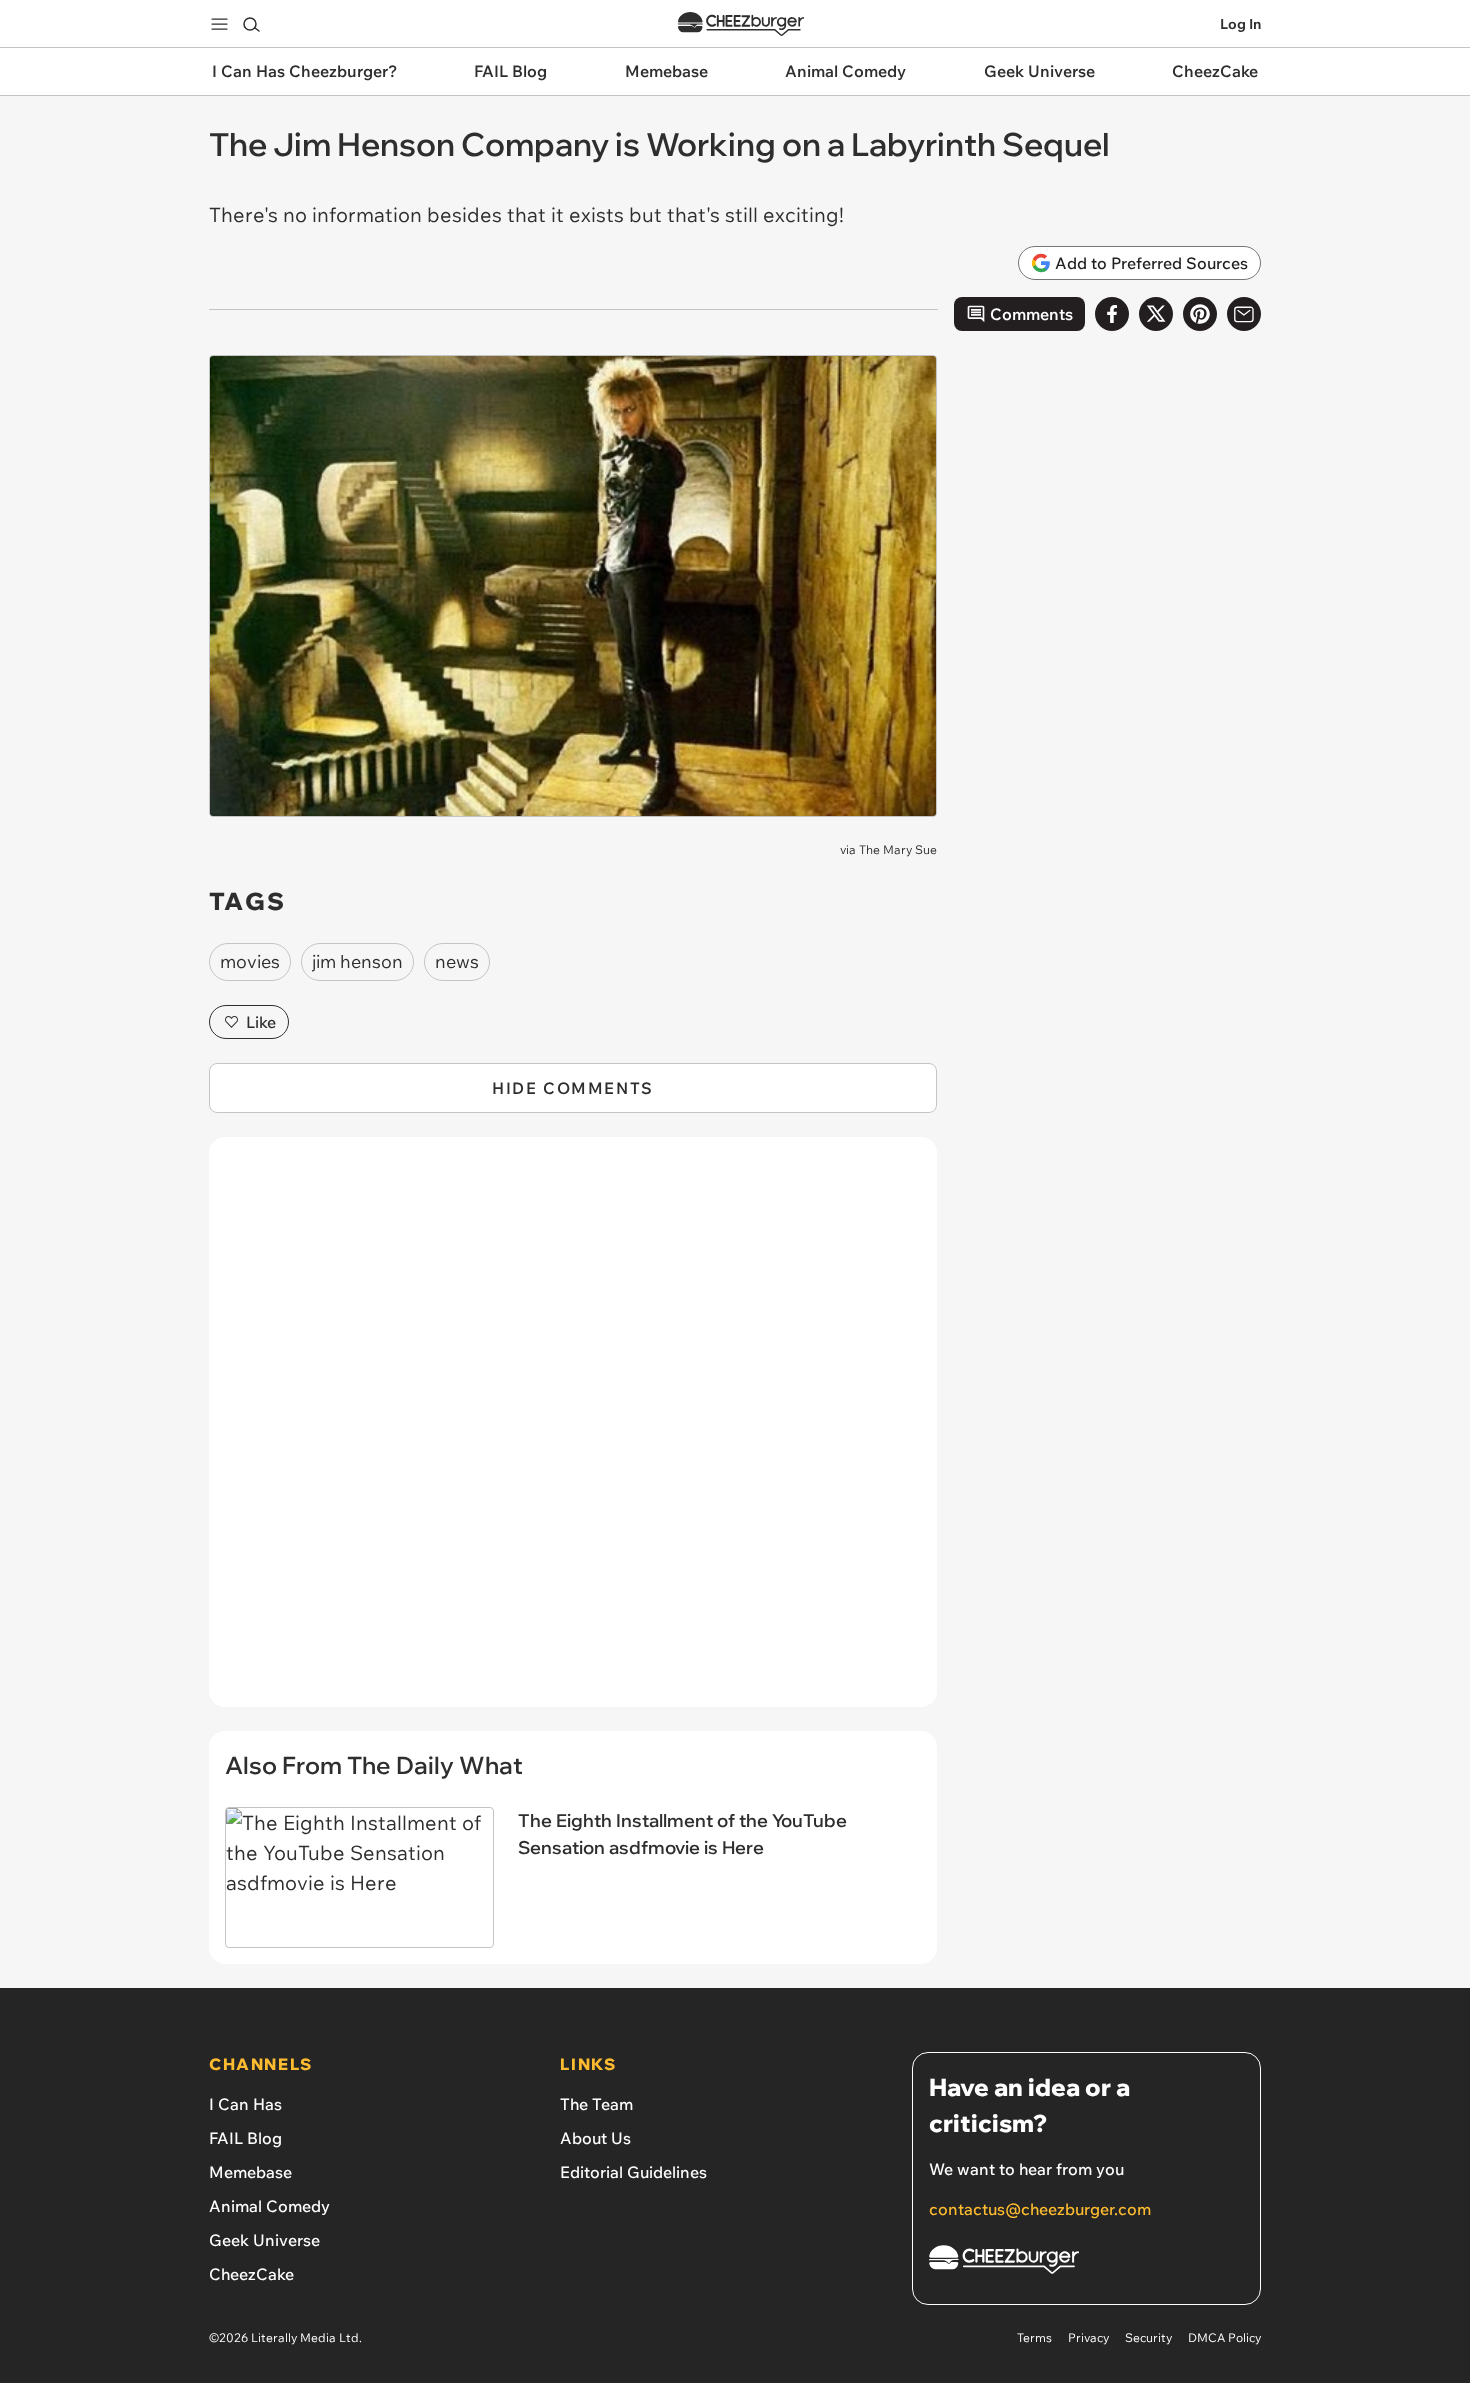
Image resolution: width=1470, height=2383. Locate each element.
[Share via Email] (1244, 314)
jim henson (357, 961)
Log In (1240, 24)
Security (1148, 2337)
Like (261, 1022)
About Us (595, 2138)
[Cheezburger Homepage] (741, 24)
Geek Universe (264, 2240)
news (457, 961)
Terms (1034, 2337)
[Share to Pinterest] (1200, 314)
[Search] (251, 24)
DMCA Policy (1224, 2337)
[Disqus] (573, 1433)
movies (250, 961)
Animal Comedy (269, 2206)
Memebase (250, 2172)
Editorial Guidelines (633, 2172)
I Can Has (245, 2104)
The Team (596, 2104)
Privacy (1088, 2337)
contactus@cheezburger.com (1040, 2209)
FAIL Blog (245, 2138)
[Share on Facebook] (1112, 314)
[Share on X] (1156, 314)
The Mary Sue (898, 849)
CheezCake (251, 2274)
